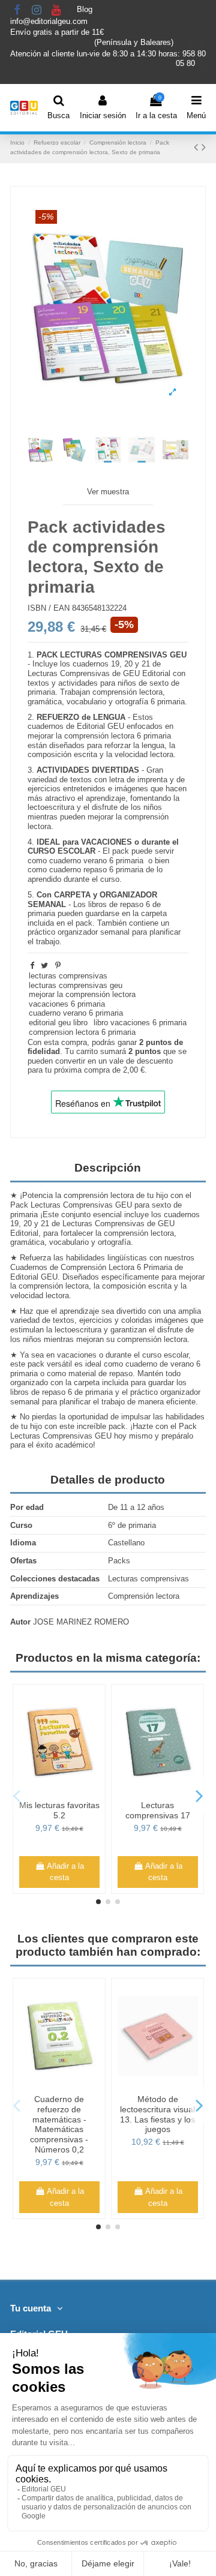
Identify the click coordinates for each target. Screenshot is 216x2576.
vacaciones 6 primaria (67, 1004)
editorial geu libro (58, 1023)
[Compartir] (32, 966)
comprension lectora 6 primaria (82, 1032)
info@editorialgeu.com (50, 21)
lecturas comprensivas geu (76, 985)
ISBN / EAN (49, 608)
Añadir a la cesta (80, 1872)
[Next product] (204, 147)
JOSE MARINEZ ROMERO (81, 1622)
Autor (20, 1622)
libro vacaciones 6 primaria (140, 1023)
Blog (86, 10)
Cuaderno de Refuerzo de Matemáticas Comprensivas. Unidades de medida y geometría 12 (172, 2124)
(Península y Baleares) (135, 42)
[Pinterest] (58, 966)
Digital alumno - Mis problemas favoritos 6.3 (74, 2109)
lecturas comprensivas (68, 976)
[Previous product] (198, 147)
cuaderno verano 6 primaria (76, 1013)
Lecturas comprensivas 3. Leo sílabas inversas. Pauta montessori (172, 1820)
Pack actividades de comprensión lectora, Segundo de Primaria (74, 1815)
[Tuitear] (44, 966)
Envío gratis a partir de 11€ (57, 32)
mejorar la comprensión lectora (82, 994)
